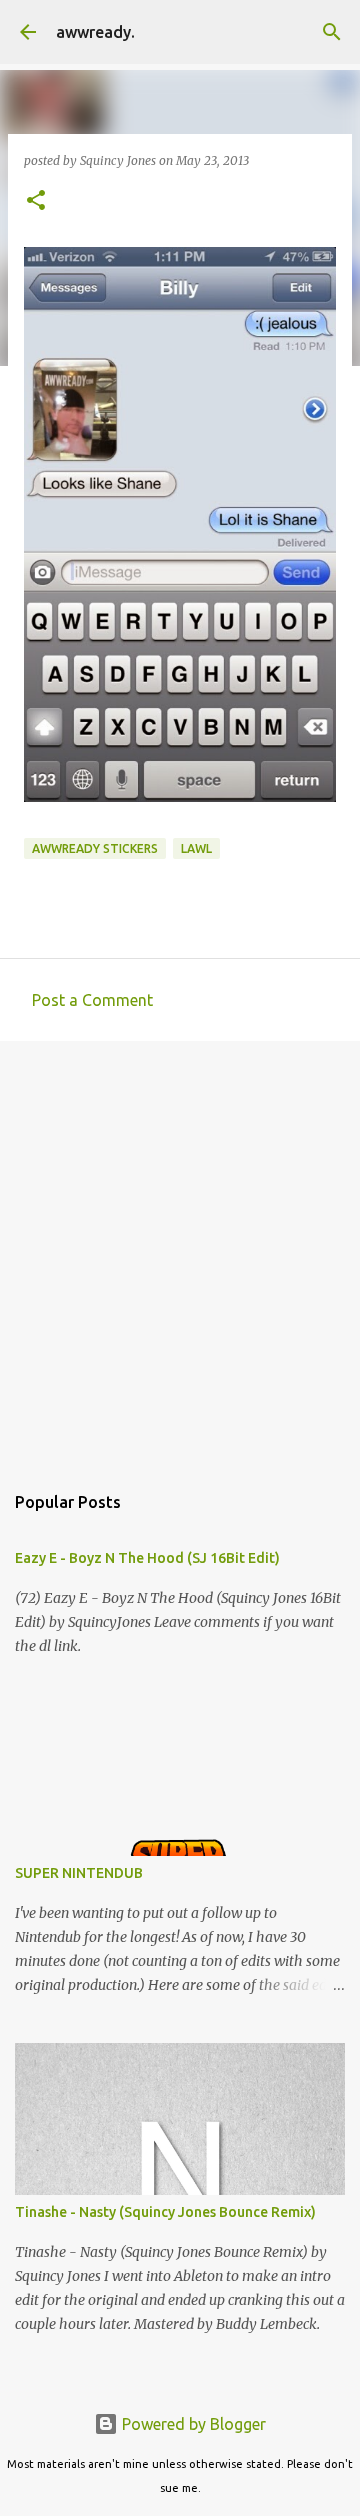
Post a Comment (92, 1000)
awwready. (95, 32)
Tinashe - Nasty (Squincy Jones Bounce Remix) (165, 2212)
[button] (36, 201)
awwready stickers (95, 848)
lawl (196, 848)
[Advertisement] (180, 1251)
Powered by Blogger (192, 2424)
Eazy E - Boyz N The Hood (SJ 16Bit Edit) (147, 1558)
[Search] (332, 32)
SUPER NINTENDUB (79, 1873)
